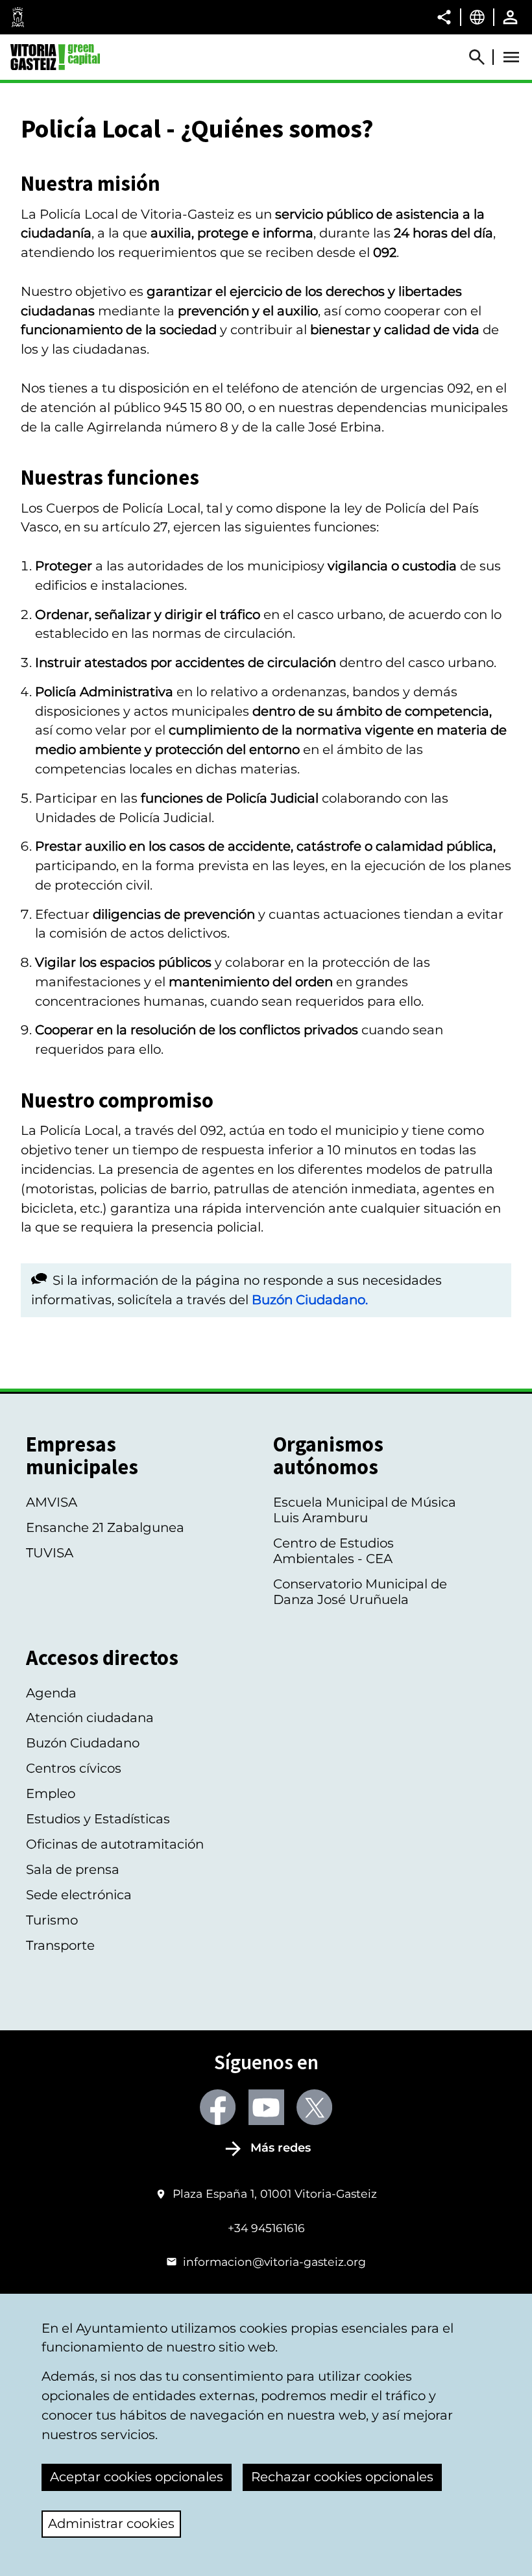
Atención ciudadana (90, 1718)
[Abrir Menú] (511, 57)
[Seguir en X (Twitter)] (314, 2107)
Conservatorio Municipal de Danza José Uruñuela (360, 1592)
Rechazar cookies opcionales (342, 2477)
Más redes (281, 2148)
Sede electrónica (79, 1895)
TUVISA (50, 1553)
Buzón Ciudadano (83, 1743)
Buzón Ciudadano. (310, 1300)
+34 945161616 (266, 2228)
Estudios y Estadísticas (98, 1819)
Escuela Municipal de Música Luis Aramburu (365, 1510)
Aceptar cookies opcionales (137, 2477)
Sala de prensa (73, 1869)
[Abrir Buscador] (483, 57)
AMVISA (52, 1502)
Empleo (51, 1793)
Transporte (60, 1945)
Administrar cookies (111, 2523)
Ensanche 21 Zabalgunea (105, 1527)
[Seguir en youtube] (266, 2107)
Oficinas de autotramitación (115, 1844)
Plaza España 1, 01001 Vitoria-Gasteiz (274, 2193)
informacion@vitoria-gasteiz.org (274, 2262)
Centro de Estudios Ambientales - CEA (333, 1551)
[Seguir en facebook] (218, 2107)
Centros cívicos (74, 1768)
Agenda (51, 1693)
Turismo (52, 1920)
